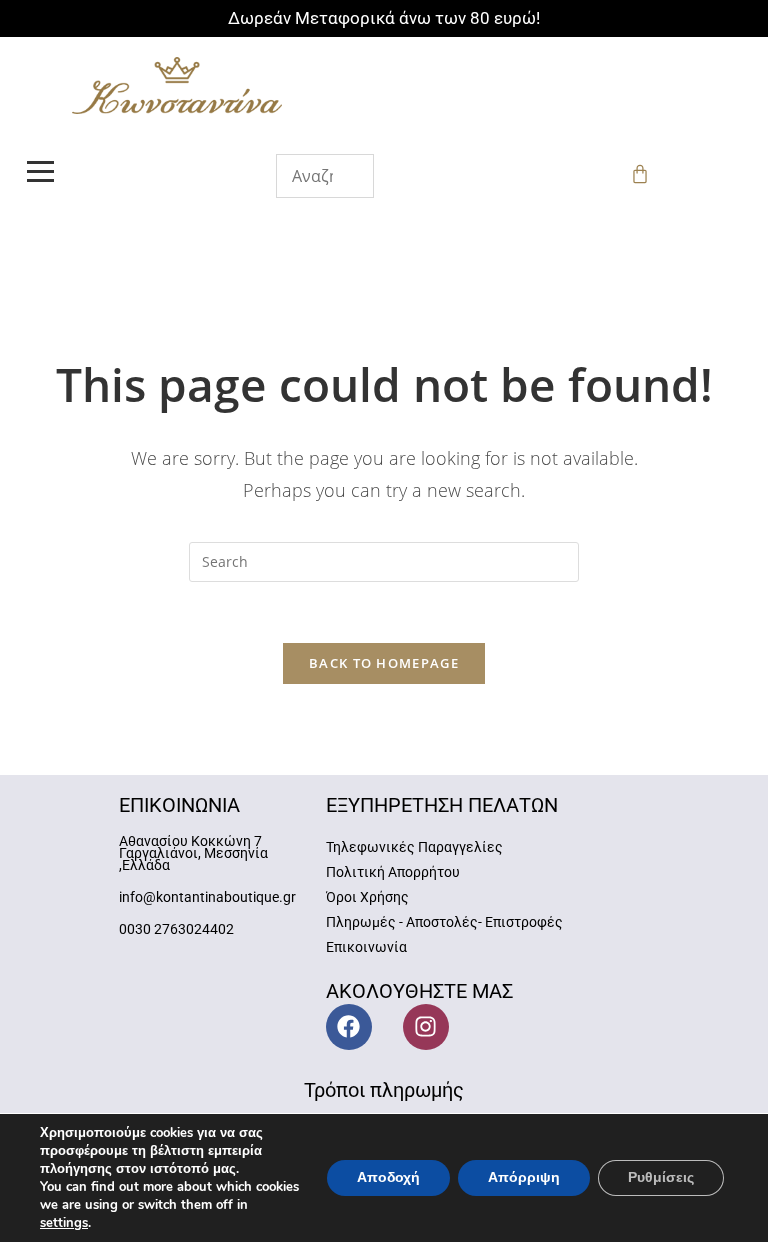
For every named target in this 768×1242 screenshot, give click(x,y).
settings (64, 1223)
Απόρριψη (524, 1177)
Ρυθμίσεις (661, 1177)
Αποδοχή (388, 1177)
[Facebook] (349, 1027)
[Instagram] (426, 1027)
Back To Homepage (384, 663)
